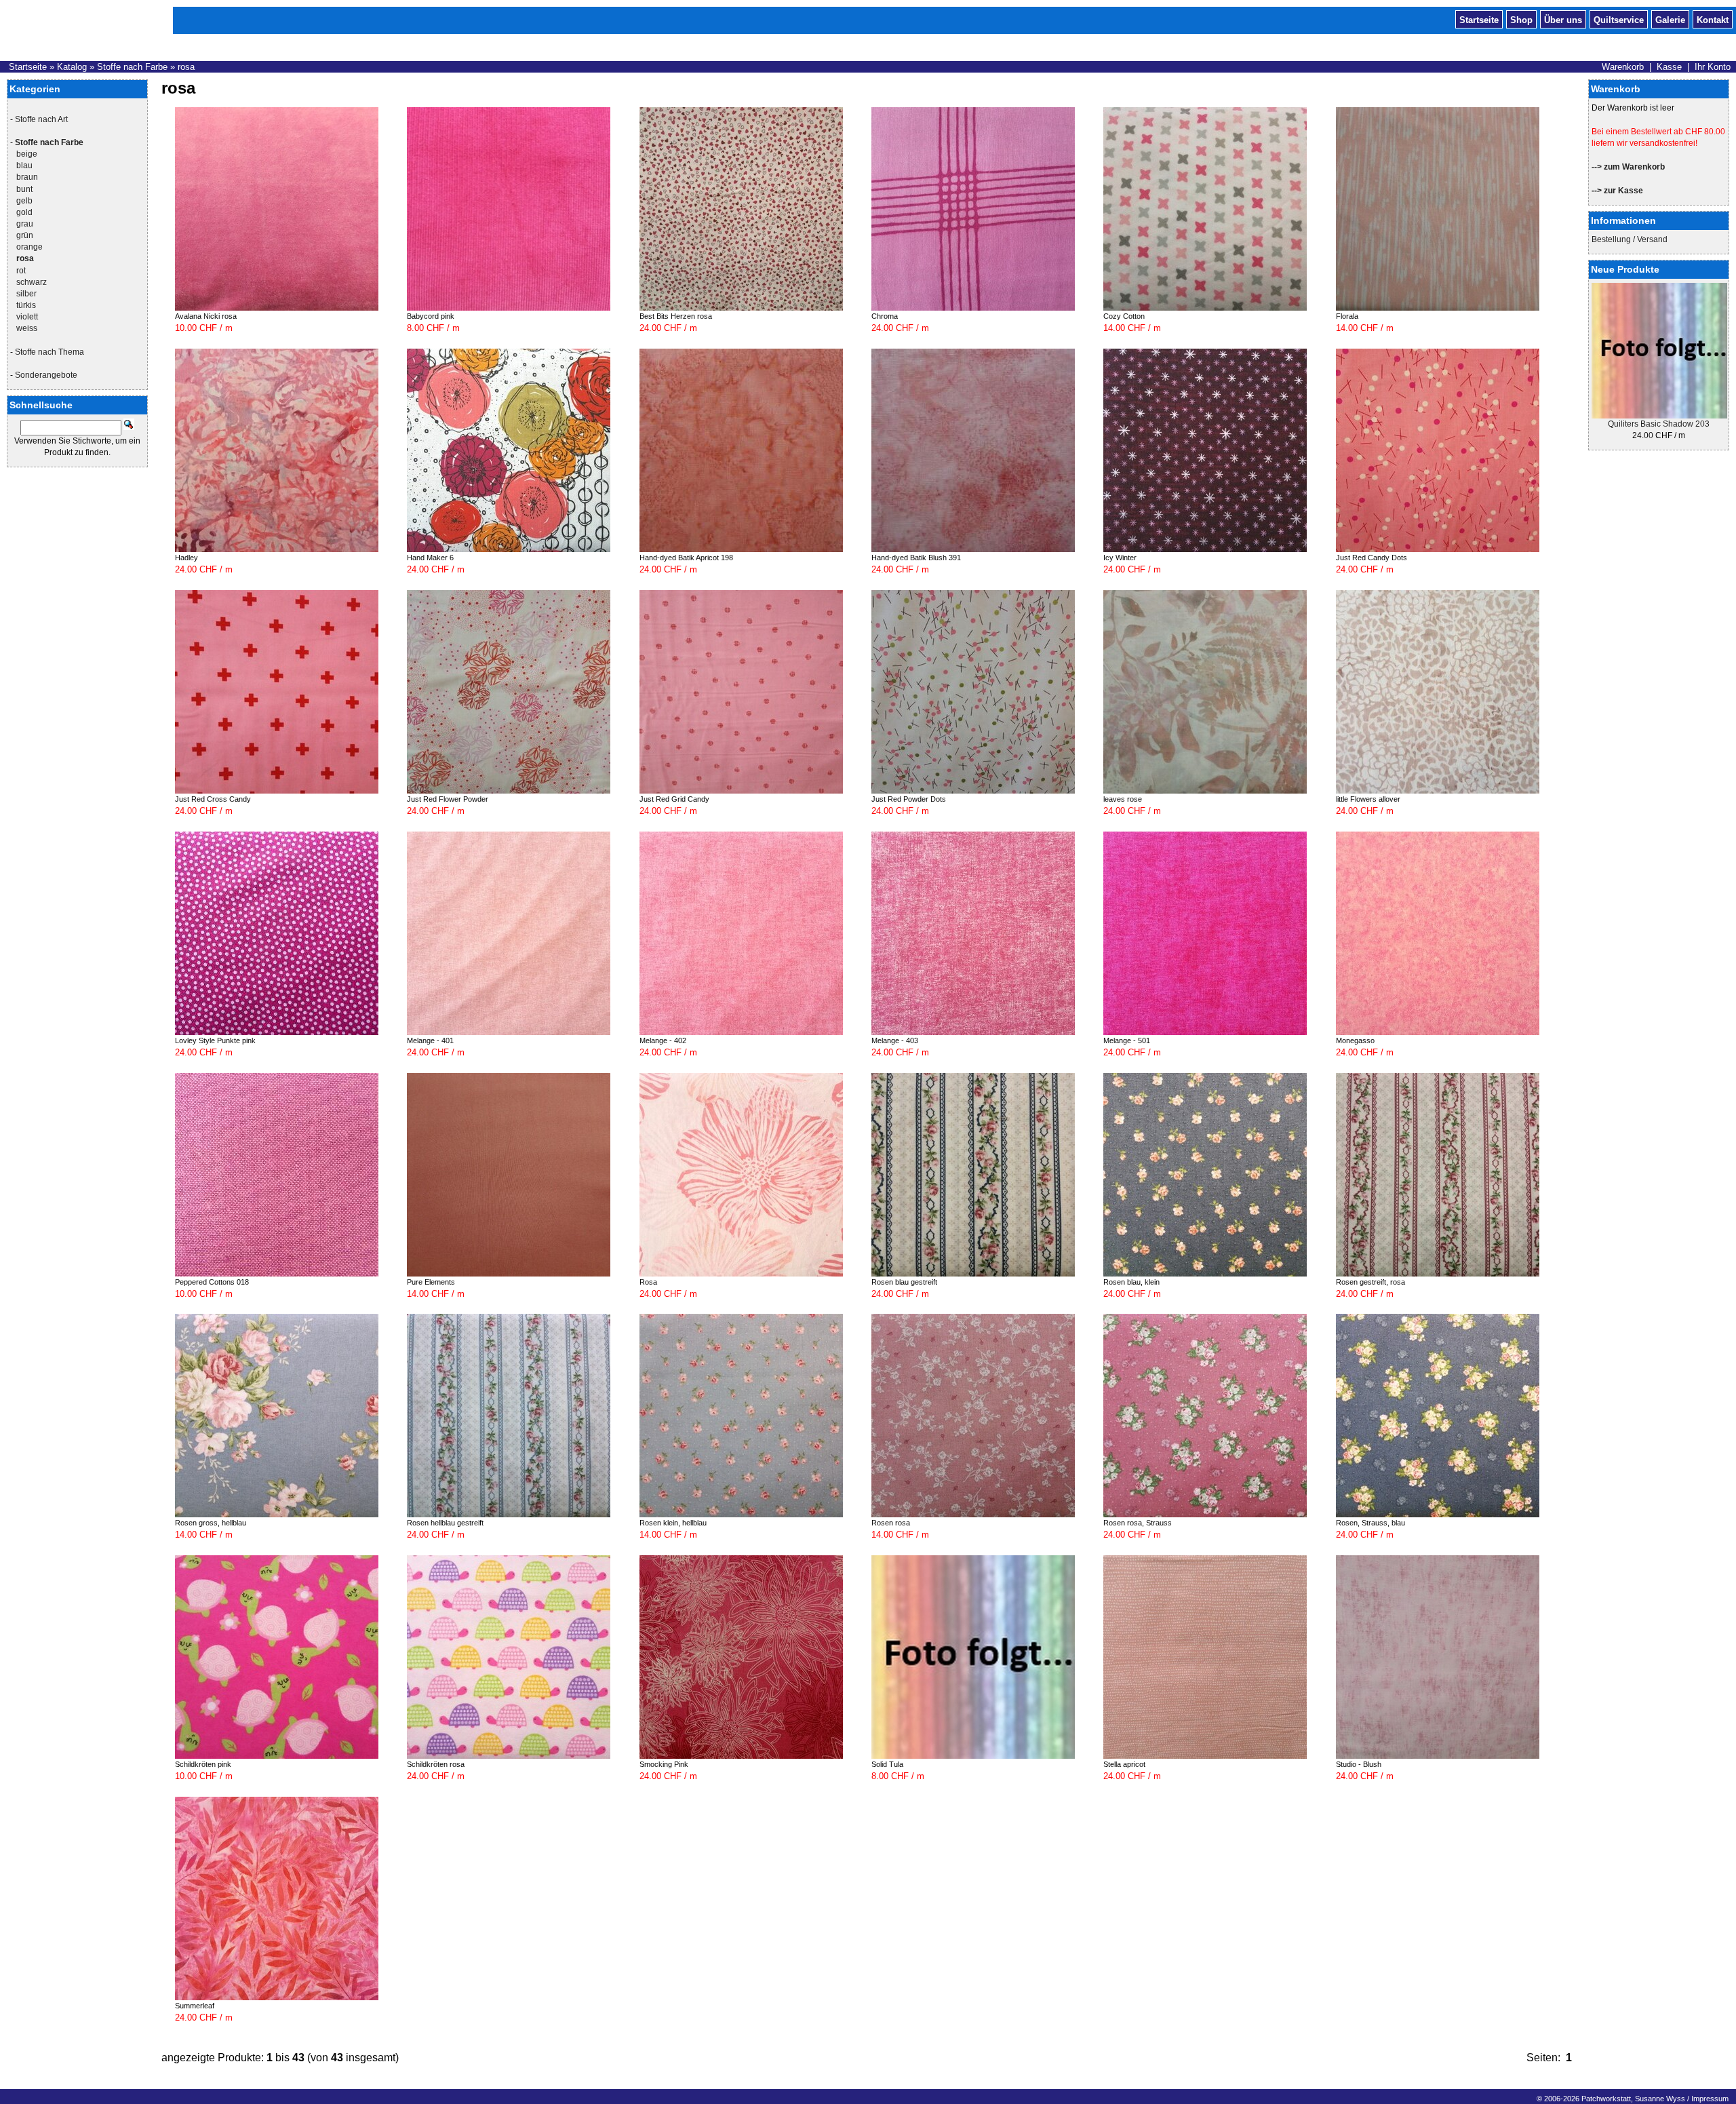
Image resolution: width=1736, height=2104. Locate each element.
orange (29, 247)
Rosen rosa (891, 1523)
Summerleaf (195, 2006)
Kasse (1669, 67)
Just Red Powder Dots (909, 799)
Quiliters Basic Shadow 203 (1659, 424)
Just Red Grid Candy (674, 799)
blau (24, 165)
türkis (26, 305)
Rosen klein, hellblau (673, 1523)
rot (21, 271)
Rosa (648, 1282)
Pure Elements (431, 1282)
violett (27, 317)
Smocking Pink (664, 1764)
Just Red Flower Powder (448, 799)
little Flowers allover (1368, 799)
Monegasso (1355, 1040)
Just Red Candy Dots (1372, 558)
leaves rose (1123, 799)
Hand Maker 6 (430, 558)
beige (27, 154)
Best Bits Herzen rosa (676, 316)
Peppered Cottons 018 (212, 1282)
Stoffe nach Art (41, 119)
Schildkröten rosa (436, 1764)
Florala (1347, 316)
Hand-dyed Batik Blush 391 (916, 558)
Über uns (1563, 19)
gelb (24, 201)
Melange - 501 (1127, 1040)
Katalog (72, 67)
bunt (24, 189)
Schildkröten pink (203, 1764)
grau (25, 224)
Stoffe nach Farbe (132, 67)
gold (24, 212)
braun (27, 177)
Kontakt (1713, 19)
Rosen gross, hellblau (211, 1523)
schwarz (32, 282)
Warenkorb (1623, 67)
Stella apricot (1124, 1764)
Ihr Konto (1713, 67)
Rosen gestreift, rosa (1370, 1282)
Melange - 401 (430, 1040)
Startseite (1479, 19)
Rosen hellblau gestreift (445, 1523)
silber (26, 294)
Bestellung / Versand (1630, 239)
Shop (1521, 19)
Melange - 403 (895, 1040)
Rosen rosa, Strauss (1138, 1523)
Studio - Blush (1359, 1764)
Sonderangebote (46, 375)
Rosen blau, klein (1131, 1282)
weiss (27, 328)
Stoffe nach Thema (50, 352)
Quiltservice (1619, 19)
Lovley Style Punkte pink (215, 1040)
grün (25, 235)
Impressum (1710, 2099)
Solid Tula (887, 1764)
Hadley (186, 558)
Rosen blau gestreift (904, 1282)
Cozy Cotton (1124, 316)
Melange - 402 (663, 1040)
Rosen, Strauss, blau (1370, 1523)
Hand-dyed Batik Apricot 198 (686, 558)
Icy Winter (1120, 558)
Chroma (885, 316)
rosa (186, 67)
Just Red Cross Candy (213, 799)
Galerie (1670, 19)
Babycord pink (431, 316)
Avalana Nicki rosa (206, 316)
